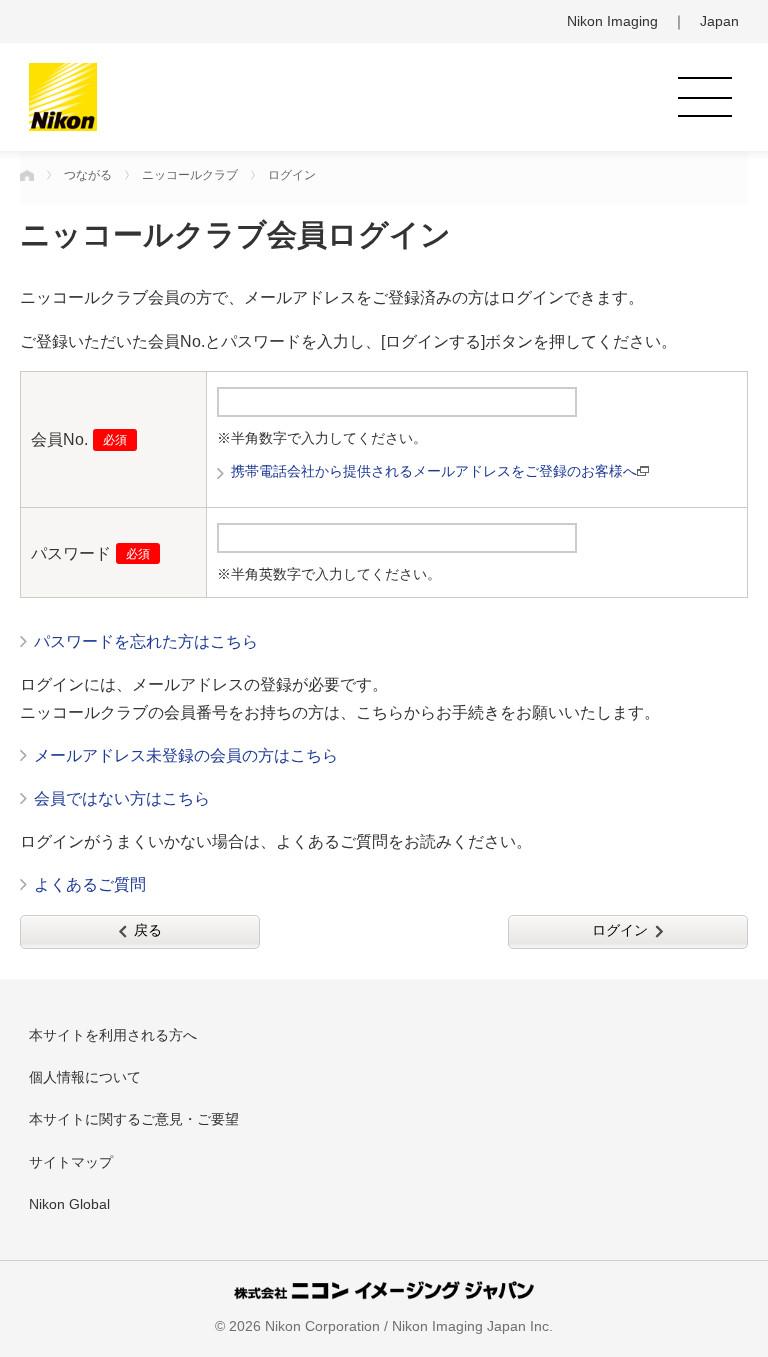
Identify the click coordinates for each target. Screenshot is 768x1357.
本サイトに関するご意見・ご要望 (134, 1119)
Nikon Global (69, 1204)
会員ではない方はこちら (122, 798)
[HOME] (27, 175)
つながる (88, 175)
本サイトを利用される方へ (113, 1035)
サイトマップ (71, 1162)
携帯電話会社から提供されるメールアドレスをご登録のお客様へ (434, 471)
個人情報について (85, 1077)
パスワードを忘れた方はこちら (146, 641)
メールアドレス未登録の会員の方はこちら (186, 755)
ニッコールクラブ (190, 175)
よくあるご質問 (90, 884)
